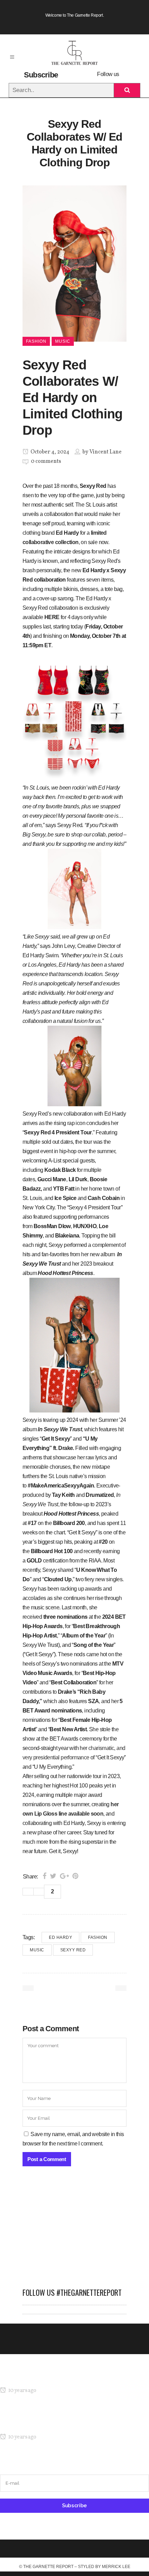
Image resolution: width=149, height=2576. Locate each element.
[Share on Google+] (64, 1876)
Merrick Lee (116, 2567)
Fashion (98, 1937)
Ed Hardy (60, 1937)
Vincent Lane (106, 452)
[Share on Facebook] (45, 1876)
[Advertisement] (74, 2231)
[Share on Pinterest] (75, 1876)
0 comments (46, 461)
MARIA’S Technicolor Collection (36, 2377)
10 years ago (22, 2391)
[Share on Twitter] (53, 1876)
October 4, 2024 (49, 452)
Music (37, 1950)
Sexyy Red (73, 1950)
